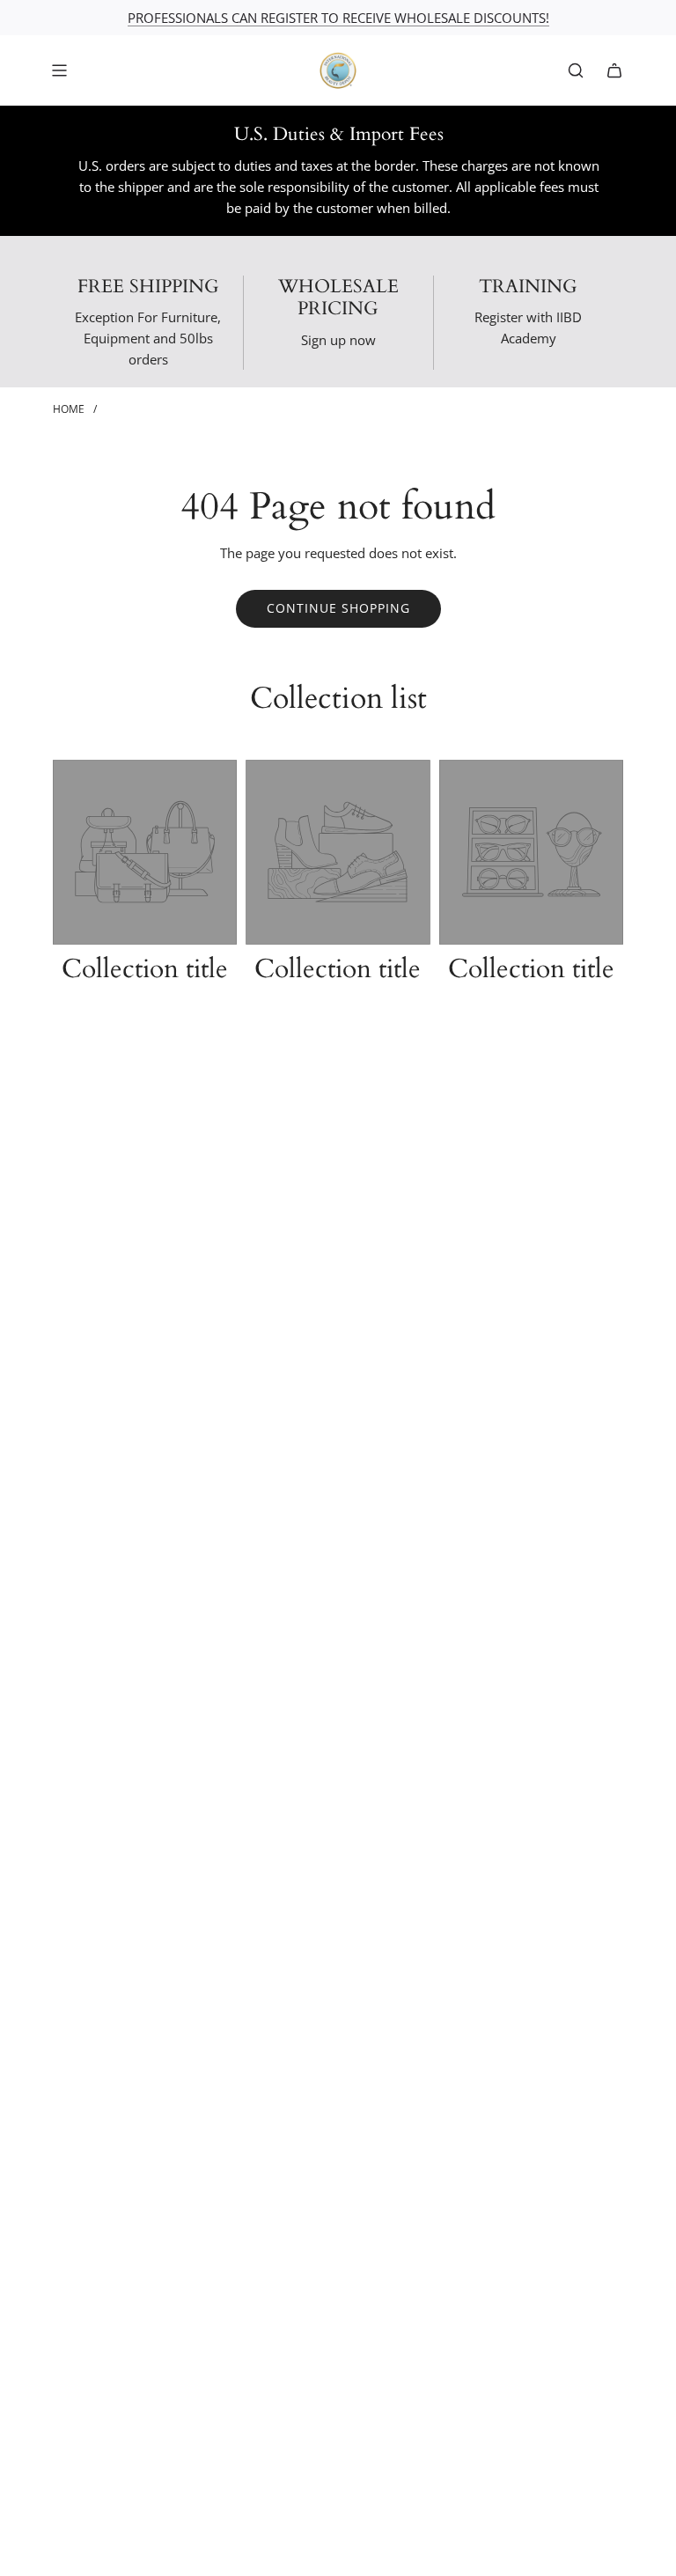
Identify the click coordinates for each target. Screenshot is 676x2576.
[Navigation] (59, 70)
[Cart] (614, 70)
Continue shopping (338, 608)
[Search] (576, 70)
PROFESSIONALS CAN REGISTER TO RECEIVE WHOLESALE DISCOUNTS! (338, 18)
